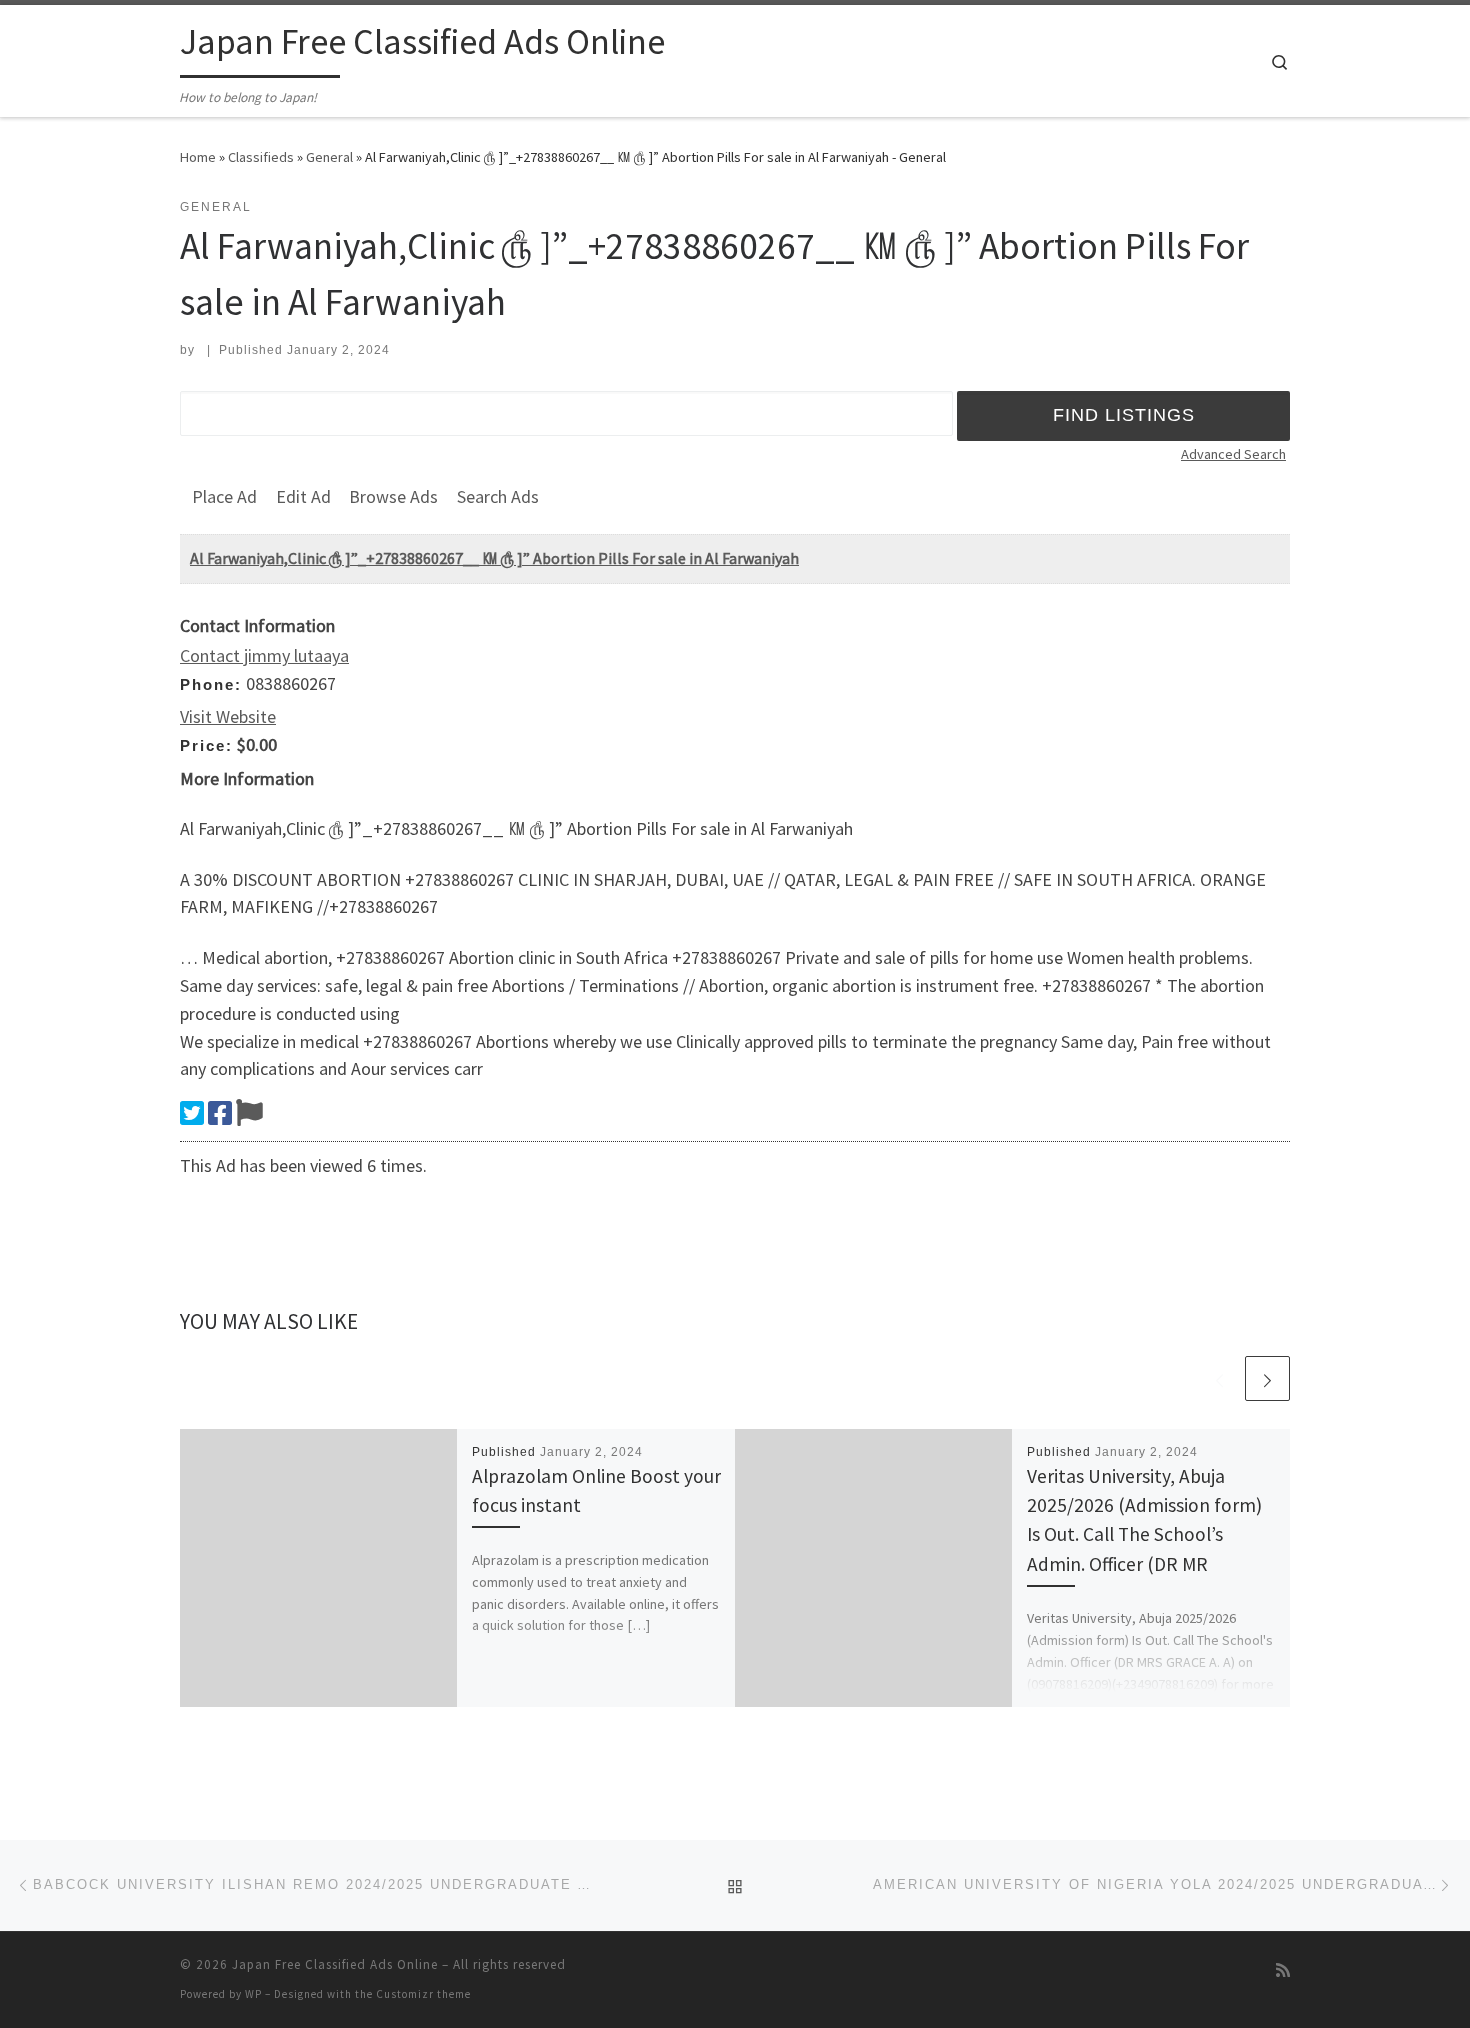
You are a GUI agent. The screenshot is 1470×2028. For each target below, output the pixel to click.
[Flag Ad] (249, 1113)
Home (198, 157)
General (329, 157)
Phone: (211, 684)
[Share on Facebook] (220, 1113)
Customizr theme (423, 1994)
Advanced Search (1233, 454)
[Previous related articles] (1219, 1378)
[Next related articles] (1267, 1378)
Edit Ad (303, 496)
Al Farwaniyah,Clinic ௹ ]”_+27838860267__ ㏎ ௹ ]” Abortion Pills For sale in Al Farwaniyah (494, 558)
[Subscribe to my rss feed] (1283, 1970)
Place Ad (224, 496)
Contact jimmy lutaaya (264, 655)
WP (253, 1994)
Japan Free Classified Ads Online (335, 1964)
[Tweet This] (192, 1113)
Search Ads (498, 496)
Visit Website (228, 716)
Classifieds (261, 157)
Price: (206, 745)
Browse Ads (393, 496)
